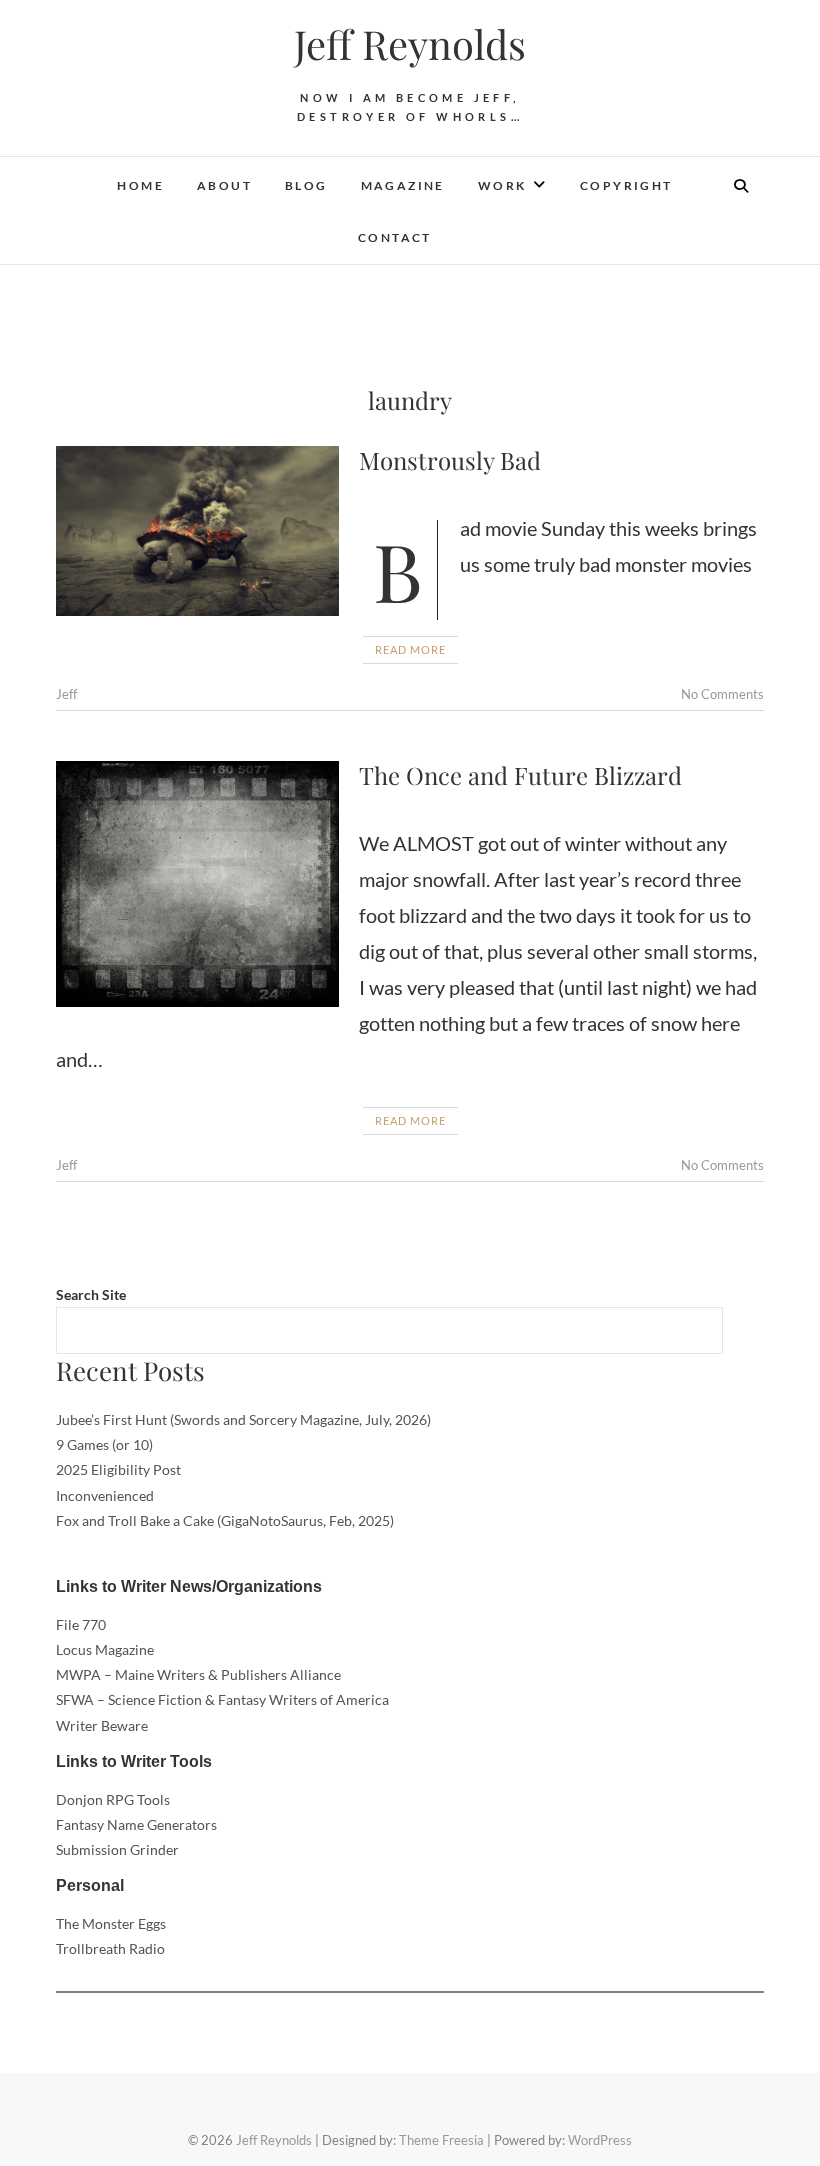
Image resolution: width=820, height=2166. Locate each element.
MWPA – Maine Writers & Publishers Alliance (198, 1674)
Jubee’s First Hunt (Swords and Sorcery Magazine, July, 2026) (243, 1419)
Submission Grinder (117, 1849)
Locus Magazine (105, 1649)
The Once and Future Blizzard (520, 775)
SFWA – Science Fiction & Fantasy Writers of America (222, 1699)
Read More (410, 649)
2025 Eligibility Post (118, 1469)
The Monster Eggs (111, 1923)
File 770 (81, 1624)
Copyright (626, 185)
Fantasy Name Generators (136, 1824)
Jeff (66, 694)
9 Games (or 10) (104, 1444)
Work (502, 185)
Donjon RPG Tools (113, 1799)
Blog (306, 185)
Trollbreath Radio (110, 1948)
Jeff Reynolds (410, 44)
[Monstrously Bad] (197, 531)
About (224, 185)
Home (140, 185)
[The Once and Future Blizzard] (197, 883)
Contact (395, 237)
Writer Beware (102, 1725)
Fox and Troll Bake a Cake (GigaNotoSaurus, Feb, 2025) (225, 1520)
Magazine (403, 185)
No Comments (722, 694)
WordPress (600, 2140)
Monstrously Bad (450, 460)
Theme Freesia (441, 2140)
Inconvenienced (105, 1495)
